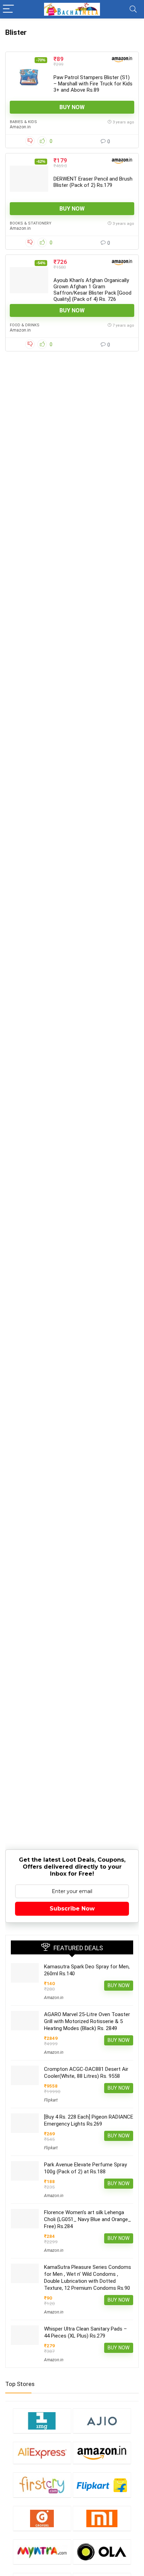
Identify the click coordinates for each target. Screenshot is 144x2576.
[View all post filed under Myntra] (42, 2552)
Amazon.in (20, 127)
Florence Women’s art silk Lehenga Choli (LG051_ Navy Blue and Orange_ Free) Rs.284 (88, 2219)
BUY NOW (72, 107)
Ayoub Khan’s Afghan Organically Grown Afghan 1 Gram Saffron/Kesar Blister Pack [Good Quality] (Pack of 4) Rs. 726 (92, 290)
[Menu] (8, 9)
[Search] (133, 9)
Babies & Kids (23, 122)
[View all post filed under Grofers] (42, 2518)
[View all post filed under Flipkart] (102, 2485)
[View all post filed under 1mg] (42, 2421)
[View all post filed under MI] (102, 2518)
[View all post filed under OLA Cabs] (102, 2552)
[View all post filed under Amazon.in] (102, 2453)
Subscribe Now (72, 1909)
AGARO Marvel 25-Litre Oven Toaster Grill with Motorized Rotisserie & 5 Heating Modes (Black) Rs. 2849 (87, 2021)
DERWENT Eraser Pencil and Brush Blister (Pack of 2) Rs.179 (93, 182)
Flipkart (51, 2100)
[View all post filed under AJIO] (102, 2421)
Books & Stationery (31, 223)
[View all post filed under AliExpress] (42, 2453)
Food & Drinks (25, 325)
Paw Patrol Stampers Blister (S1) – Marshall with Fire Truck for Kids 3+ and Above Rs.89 (93, 84)
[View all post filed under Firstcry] (42, 2485)
